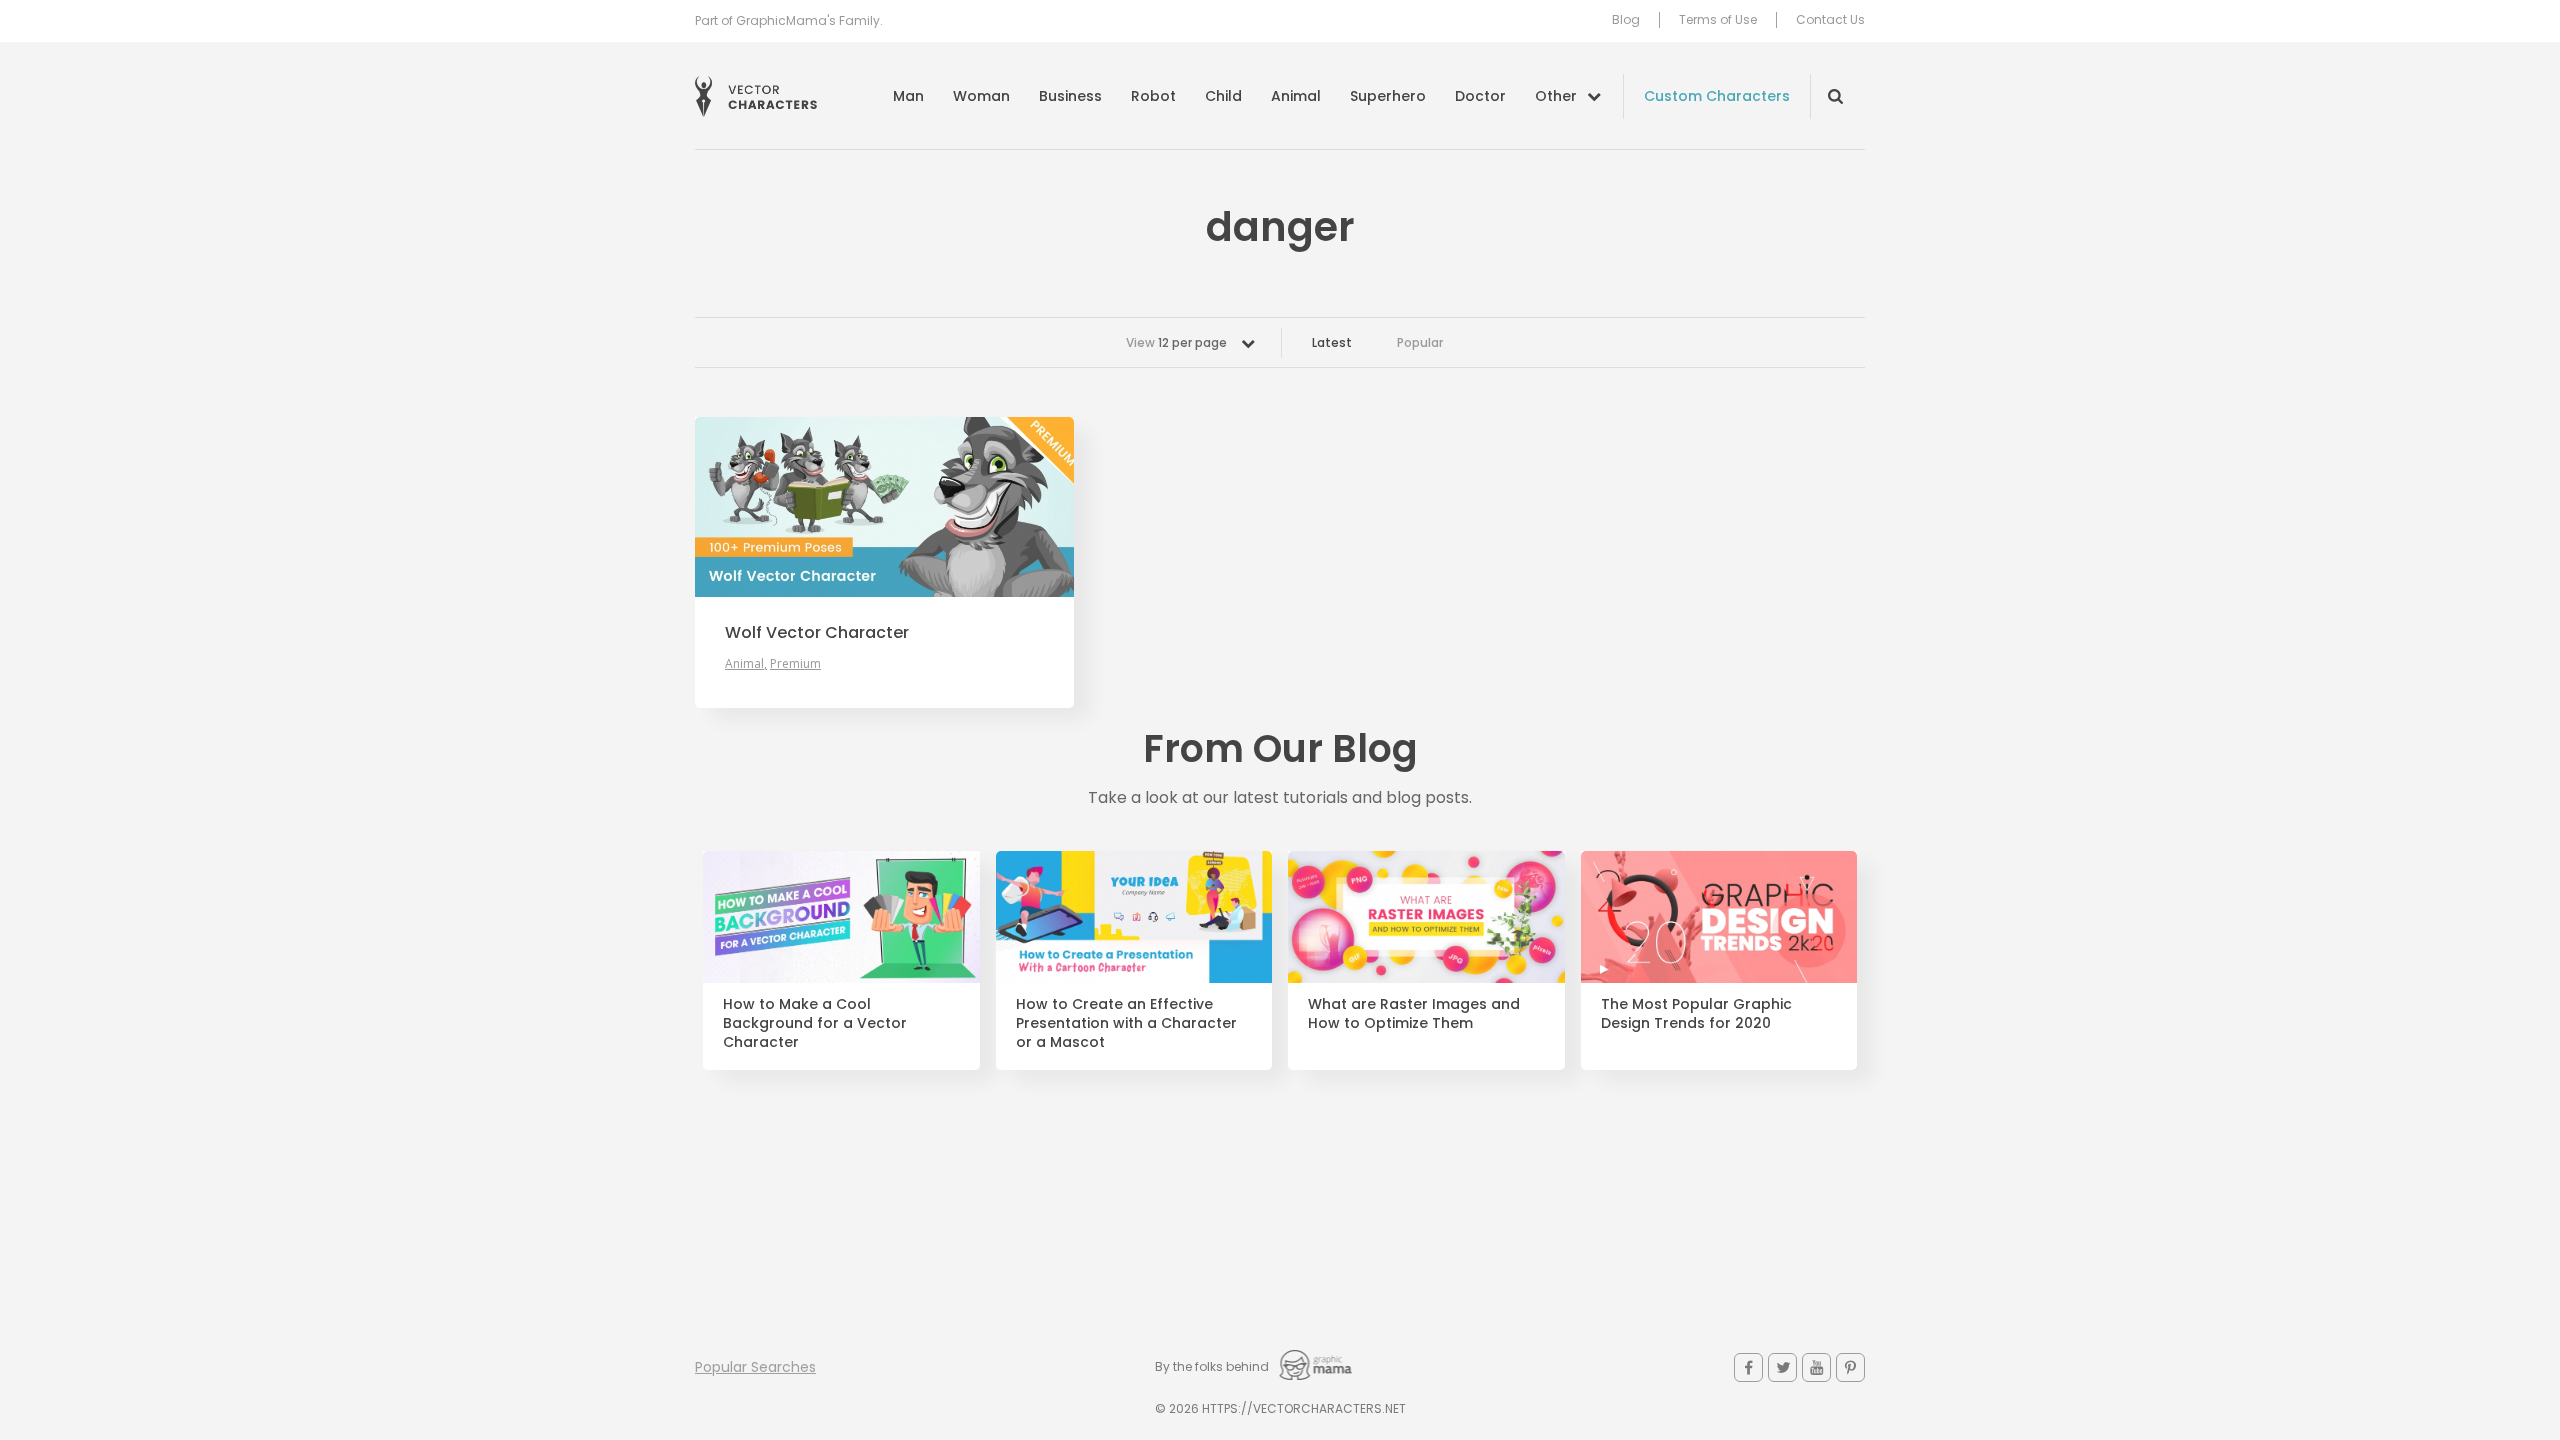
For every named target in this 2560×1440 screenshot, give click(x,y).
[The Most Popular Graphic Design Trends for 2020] (1719, 917)
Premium (795, 663)
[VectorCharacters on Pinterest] (1850, 1367)
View (1176, 342)
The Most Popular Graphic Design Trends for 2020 (1696, 1014)
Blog (1626, 20)
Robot (1153, 96)
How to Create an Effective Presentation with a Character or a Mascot (1126, 1023)
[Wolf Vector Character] (884, 507)
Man (908, 96)
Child (1223, 96)
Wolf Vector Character (817, 633)
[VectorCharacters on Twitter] (1782, 1367)
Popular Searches (755, 1367)
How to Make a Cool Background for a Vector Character (815, 1023)
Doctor (1480, 96)
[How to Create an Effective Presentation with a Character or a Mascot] (1134, 917)
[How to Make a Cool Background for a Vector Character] (841, 917)
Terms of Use (1718, 20)
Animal (1296, 96)
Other (1556, 96)
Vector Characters (756, 96)
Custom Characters (1717, 96)
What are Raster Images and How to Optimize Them (1414, 1014)
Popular (1420, 342)
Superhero (1388, 96)
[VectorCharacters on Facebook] (1748, 1367)
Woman (981, 96)
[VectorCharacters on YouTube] (1816, 1367)
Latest (1332, 342)
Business (1070, 96)
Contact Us (1830, 20)
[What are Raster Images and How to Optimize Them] (1426, 917)
